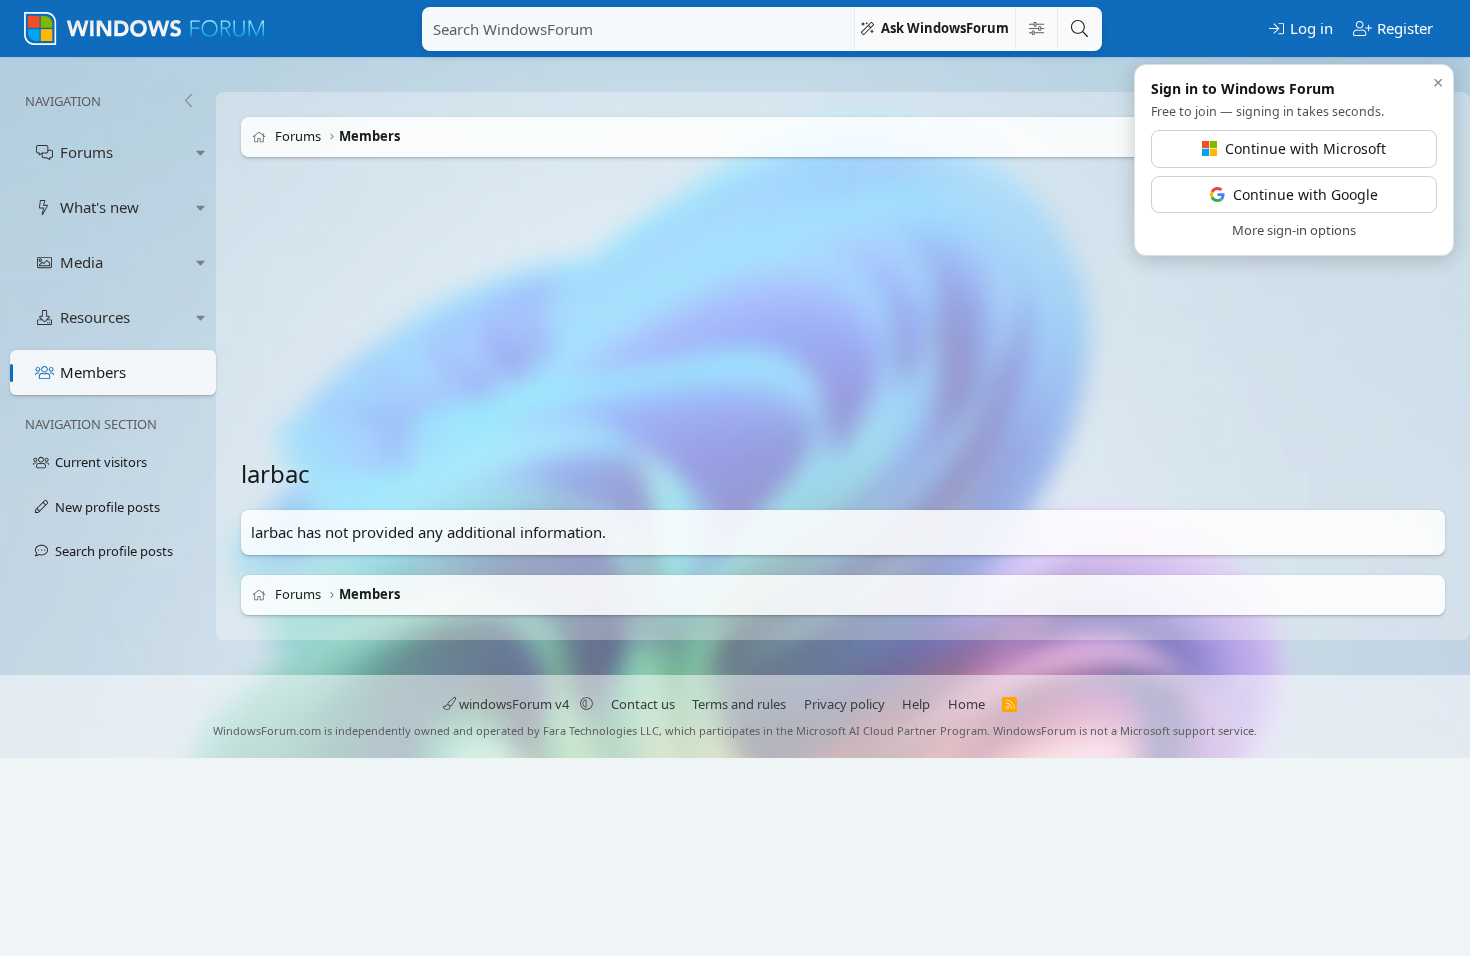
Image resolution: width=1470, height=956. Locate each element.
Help (916, 704)
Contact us (643, 704)
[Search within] (1036, 29)
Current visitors (101, 462)
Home (966, 704)
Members (93, 372)
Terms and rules (739, 704)
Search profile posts (114, 551)
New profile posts (107, 507)
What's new (99, 207)
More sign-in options (1294, 230)
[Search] (1079, 29)
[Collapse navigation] (188, 101)
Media (81, 262)
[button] (201, 152)
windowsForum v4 (514, 704)
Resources (95, 317)
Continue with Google (1305, 194)
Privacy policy (844, 704)
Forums (86, 152)
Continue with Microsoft (1305, 148)
